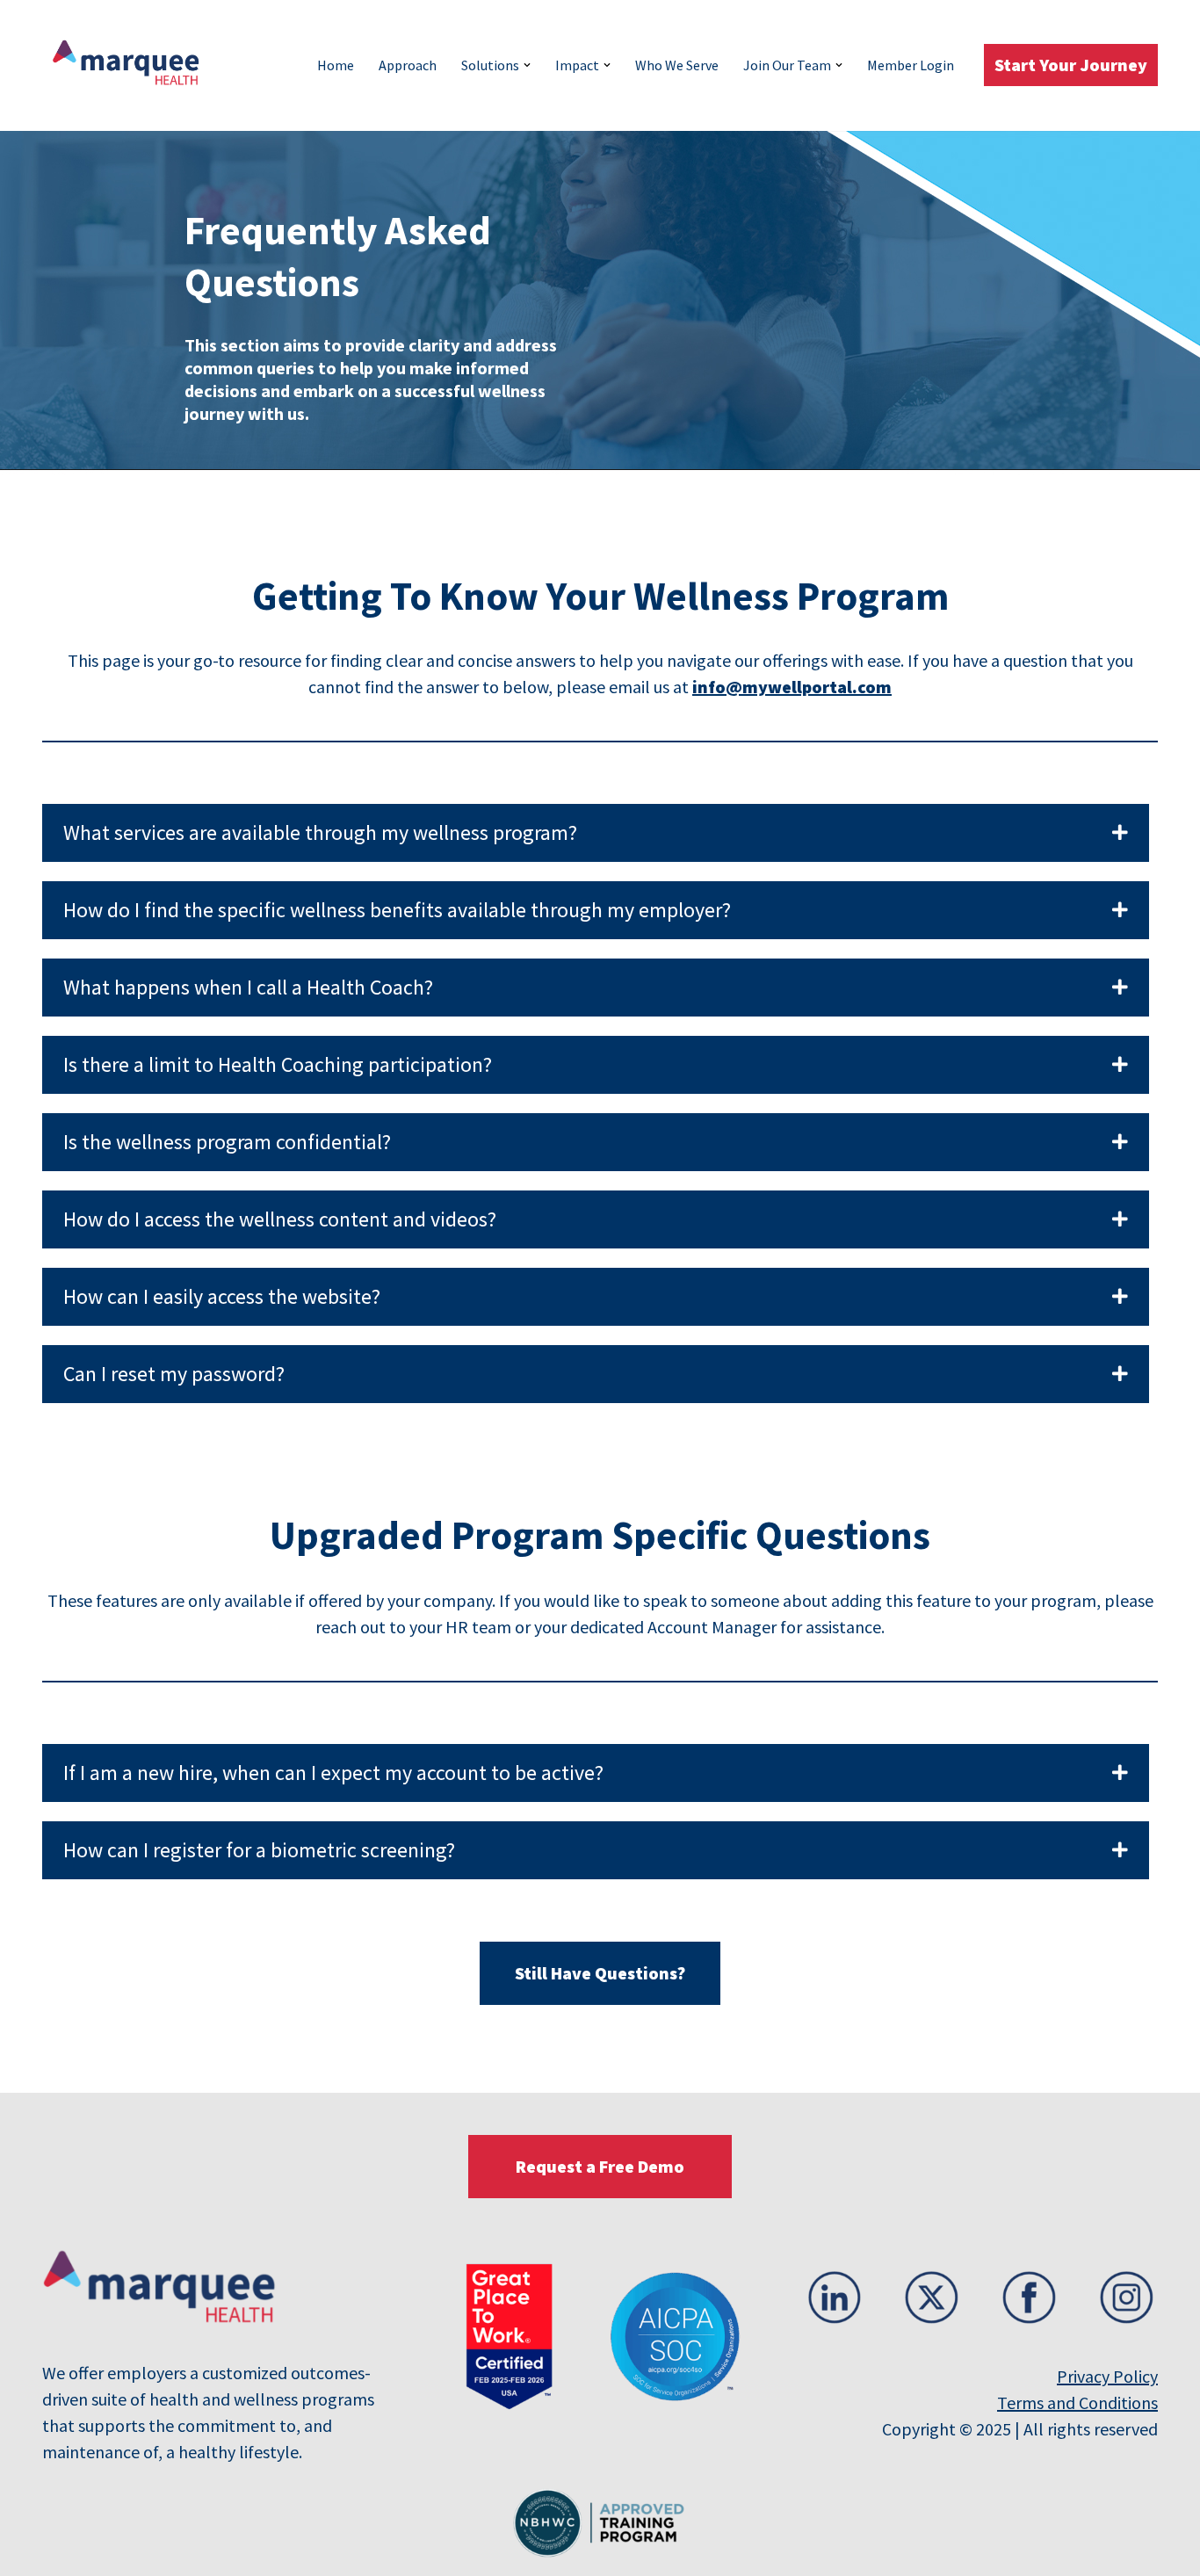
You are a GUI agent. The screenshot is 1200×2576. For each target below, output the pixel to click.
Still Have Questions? (600, 1973)
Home (336, 65)
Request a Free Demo (600, 2166)
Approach (408, 65)
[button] (527, 65)
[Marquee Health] (134, 65)
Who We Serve (677, 65)
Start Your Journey (1071, 65)
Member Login (911, 65)
